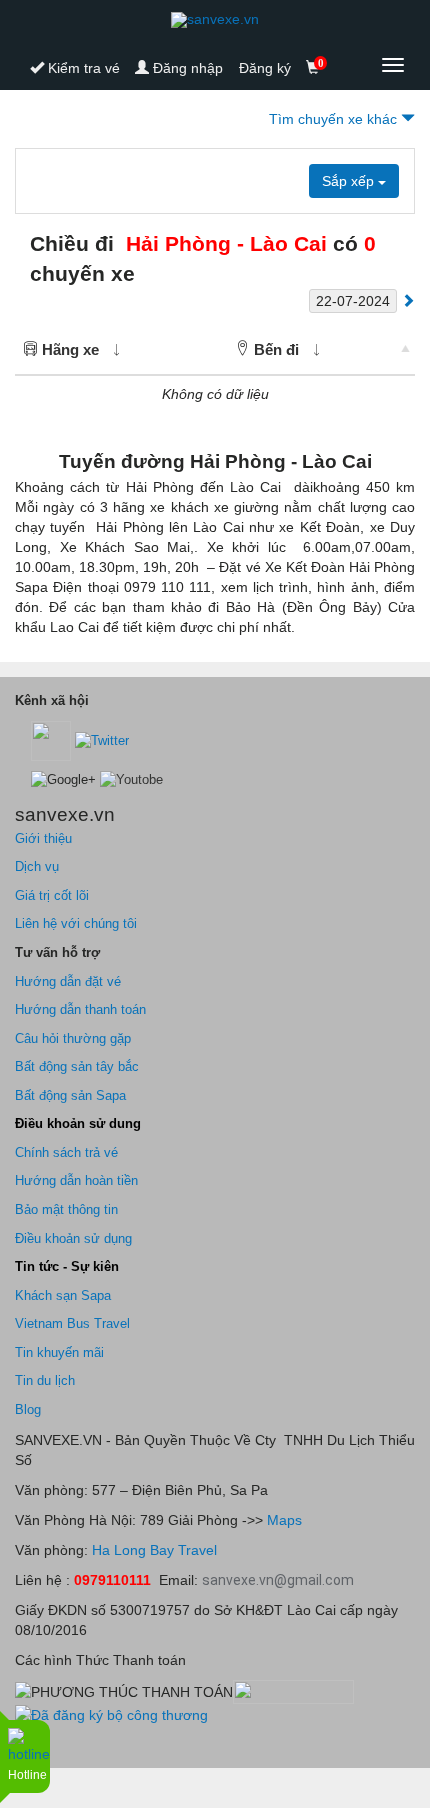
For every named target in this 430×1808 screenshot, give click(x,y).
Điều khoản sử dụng (73, 1238)
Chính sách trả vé (66, 1152)
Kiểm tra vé (82, 68)
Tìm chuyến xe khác (335, 119)
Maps (282, 1520)
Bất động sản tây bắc (77, 1066)
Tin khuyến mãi (59, 1352)
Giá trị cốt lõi (52, 895)
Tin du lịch (45, 1380)
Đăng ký (265, 68)
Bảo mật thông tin (66, 1209)
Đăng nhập (186, 68)
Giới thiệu (43, 838)
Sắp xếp (350, 181)
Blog (28, 1409)
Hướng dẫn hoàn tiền (76, 1180)
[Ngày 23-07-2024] (408, 300)
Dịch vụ (37, 866)
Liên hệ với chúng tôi (76, 923)
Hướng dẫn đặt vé (68, 981)
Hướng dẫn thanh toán (80, 1009)
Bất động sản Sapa (70, 1095)
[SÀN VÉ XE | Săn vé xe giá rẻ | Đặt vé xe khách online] (215, 20)
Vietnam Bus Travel (72, 1323)
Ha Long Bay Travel (154, 1550)
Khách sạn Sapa (63, 1295)
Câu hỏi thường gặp (73, 1038)
